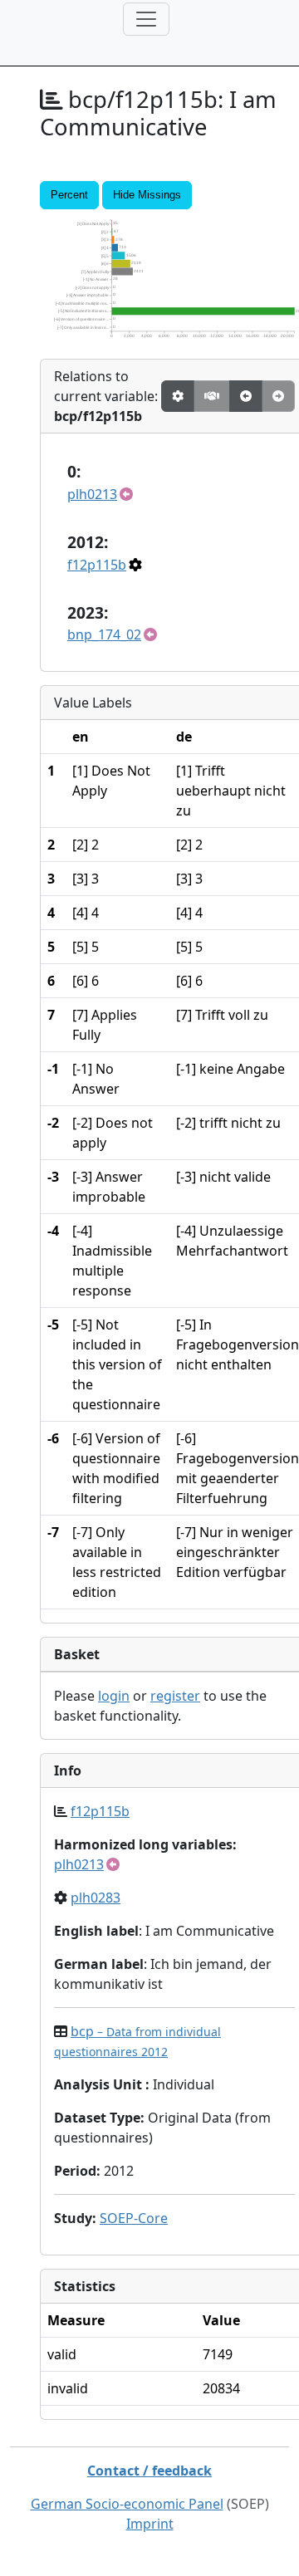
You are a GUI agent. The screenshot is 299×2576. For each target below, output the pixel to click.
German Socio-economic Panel (127, 2504)
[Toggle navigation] (146, 19)
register (175, 1696)
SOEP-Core (134, 2218)
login (114, 1696)
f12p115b (97, 565)
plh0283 (96, 1898)
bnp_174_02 (104, 634)
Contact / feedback (149, 2471)
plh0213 (92, 494)
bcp (137, 2041)
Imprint (150, 2524)
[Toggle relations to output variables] (246, 396)
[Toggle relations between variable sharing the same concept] (178, 396)
